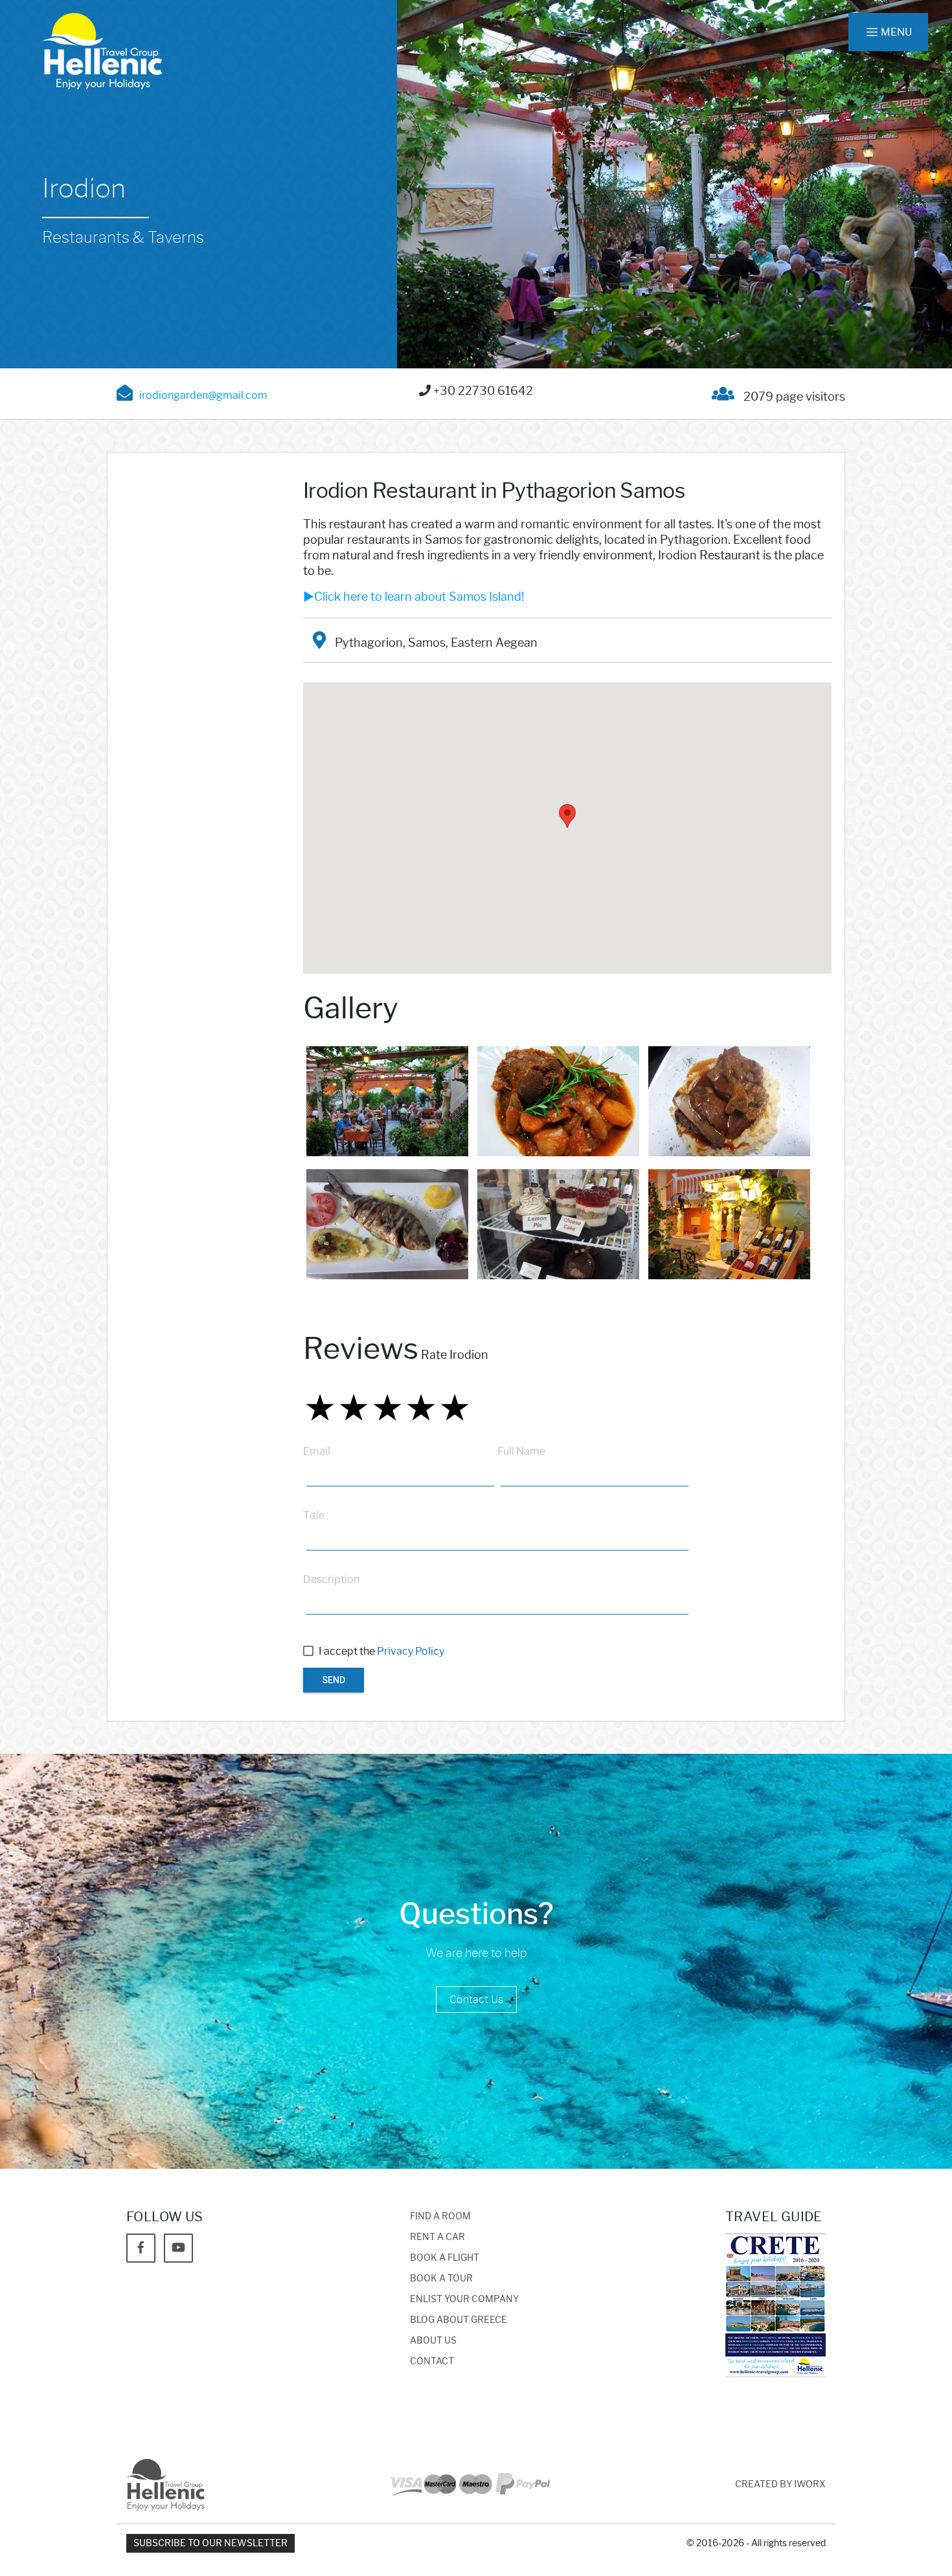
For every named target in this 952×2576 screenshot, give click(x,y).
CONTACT (432, 2361)
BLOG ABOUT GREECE (459, 2320)
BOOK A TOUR (441, 2279)
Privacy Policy (411, 1651)
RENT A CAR (437, 2237)
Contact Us (476, 1999)
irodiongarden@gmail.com (203, 395)
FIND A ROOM (440, 2216)
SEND (334, 1680)
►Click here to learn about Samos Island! (414, 597)
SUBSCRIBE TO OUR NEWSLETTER (210, 2543)
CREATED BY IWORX (780, 2484)
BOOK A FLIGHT (445, 2258)
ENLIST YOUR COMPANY (464, 2299)
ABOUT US (433, 2341)
